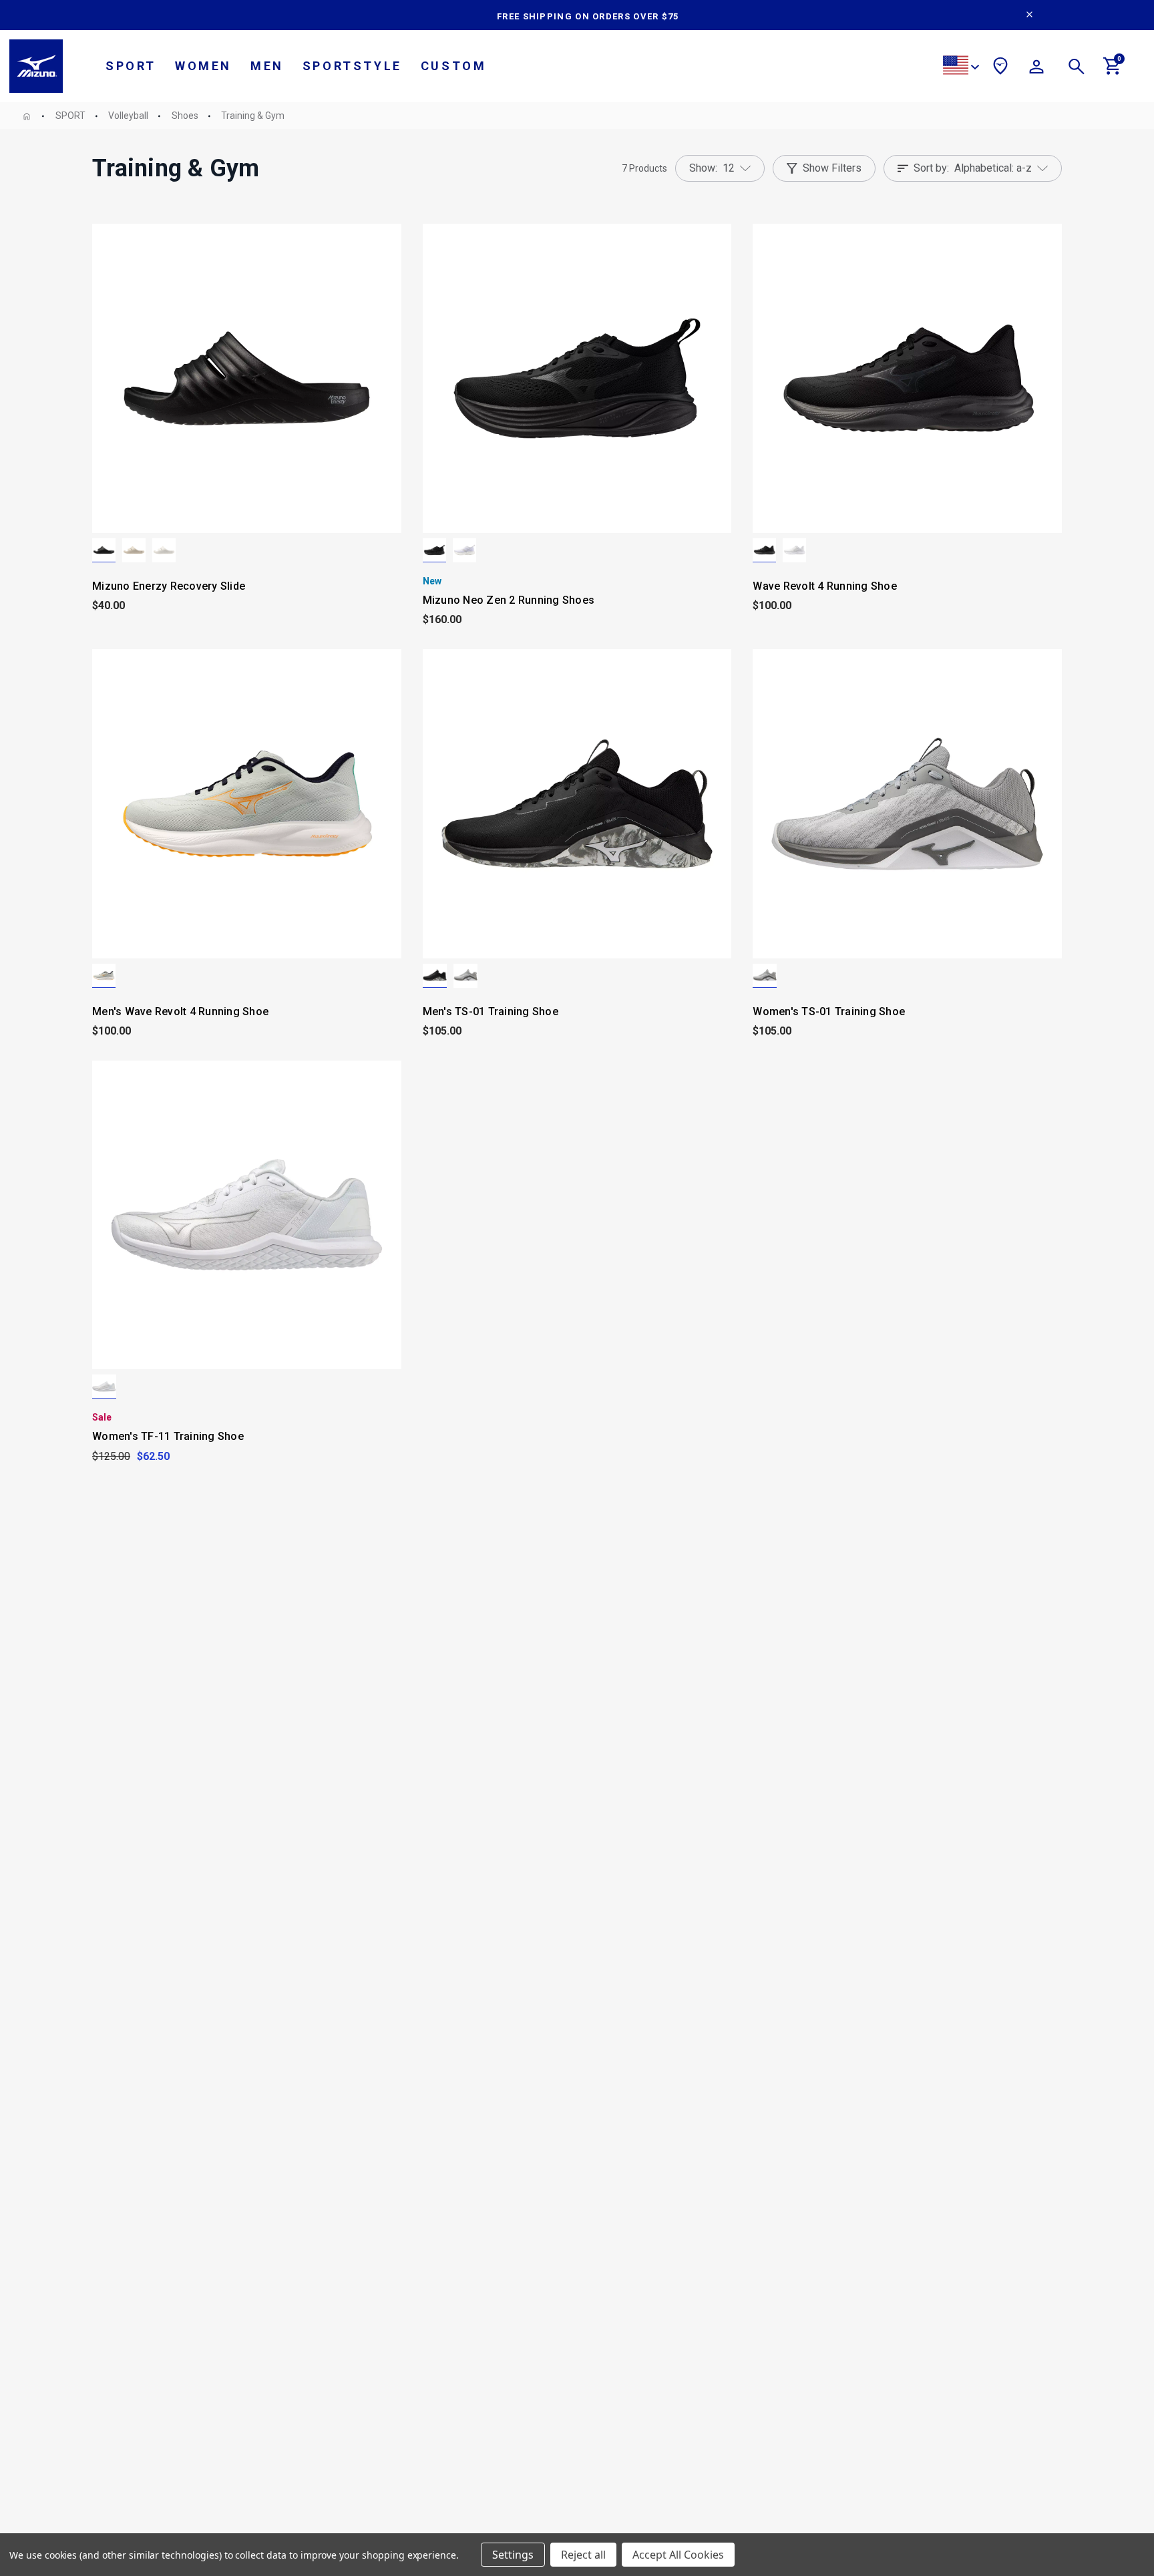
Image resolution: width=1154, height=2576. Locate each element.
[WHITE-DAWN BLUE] (464, 550)
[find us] (1000, 68)
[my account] (1036, 69)
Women (203, 66)
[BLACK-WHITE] (435, 976)
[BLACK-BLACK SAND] (434, 550)
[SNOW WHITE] (164, 550)
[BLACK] (104, 550)
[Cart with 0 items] (1113, 71)
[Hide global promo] (1029, 16)
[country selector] (961, 67)
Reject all (583, 2555)
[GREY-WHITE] (465, 976)
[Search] (1077, 69)
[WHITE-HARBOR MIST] (794, 550)
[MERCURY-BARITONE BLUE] (104, 976)
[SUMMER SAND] (134, 550)
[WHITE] (104, 1387)
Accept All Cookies (678, 2555)
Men (267, 66)
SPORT (131, 66)
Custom (454, 66)
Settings (513, 2555)
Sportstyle (352, 66)
